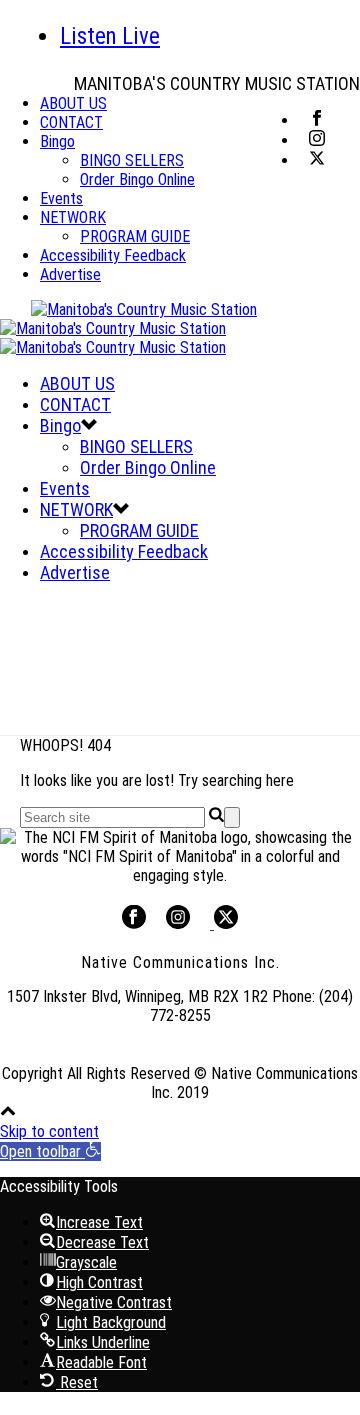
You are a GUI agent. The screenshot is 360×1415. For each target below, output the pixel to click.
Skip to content (49, 1131)
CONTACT (71, 122)
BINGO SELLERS (132, 160)
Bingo (57, 141)
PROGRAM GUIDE (135, 236)
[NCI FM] (128, 328)
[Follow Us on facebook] (134, 923)
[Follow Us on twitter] (224, 923)
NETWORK (73, 217)
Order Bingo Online (137, 179)
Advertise (70, 274)
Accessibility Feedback (113, 255)
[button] (50, 1151)
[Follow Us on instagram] (178, 923)
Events (61, 198)
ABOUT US (73, 103)
